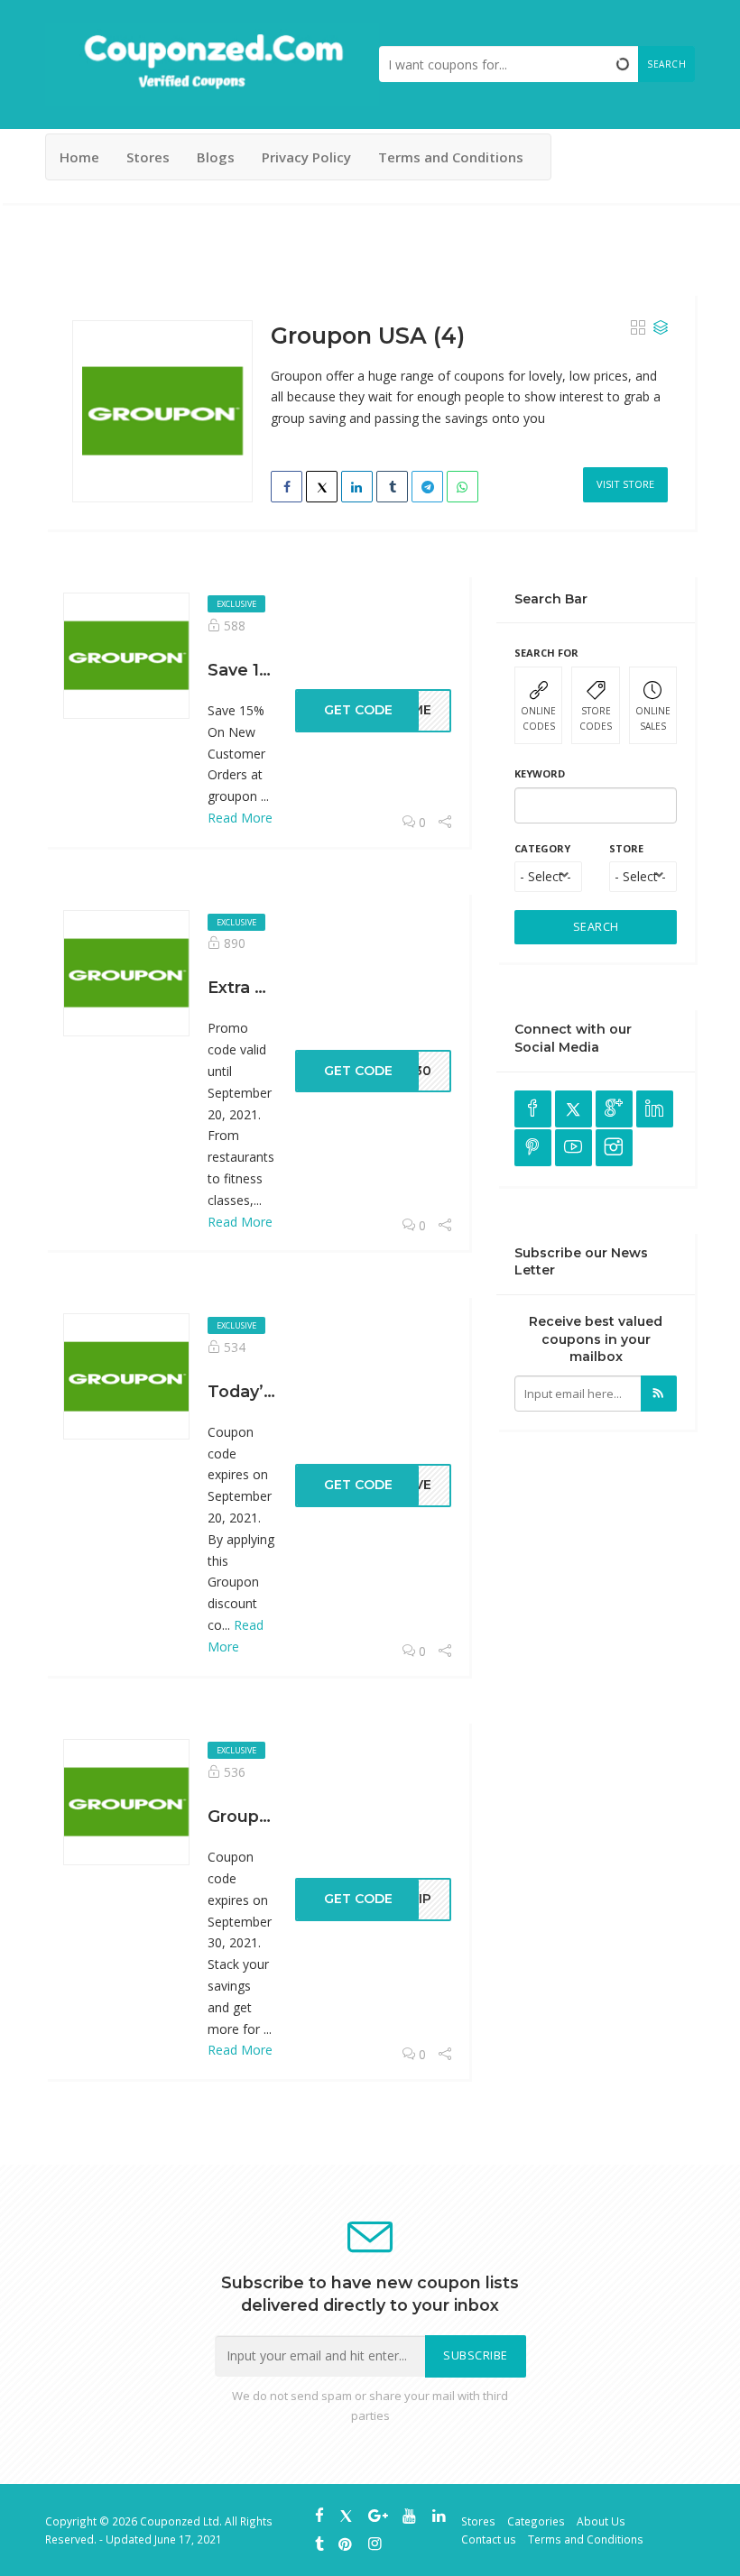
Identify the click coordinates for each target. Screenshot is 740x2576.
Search (666, 64)
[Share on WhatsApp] (462, 487)
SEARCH (596, 927)
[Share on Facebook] (287, 487)
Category (542, 848)
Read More (240, 818)
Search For (546, 653)
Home (79, 157)
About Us (601, 2521)
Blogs (216, 157)
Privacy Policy (306, 157)
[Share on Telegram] (427, 487)
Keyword (540, 773)
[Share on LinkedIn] (357, 487)
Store (626, 848)
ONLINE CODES (538, 718)
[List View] (661, 328)
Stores (148, 157)
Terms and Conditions (451, 157)
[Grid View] (638, 328)
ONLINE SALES (653, 718)
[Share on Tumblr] (392, 487)
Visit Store (625, 484)
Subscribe (476, 2355)
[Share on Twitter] (322, 487)
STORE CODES (596, 718)
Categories (536, 2521)
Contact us (489, 2539)
